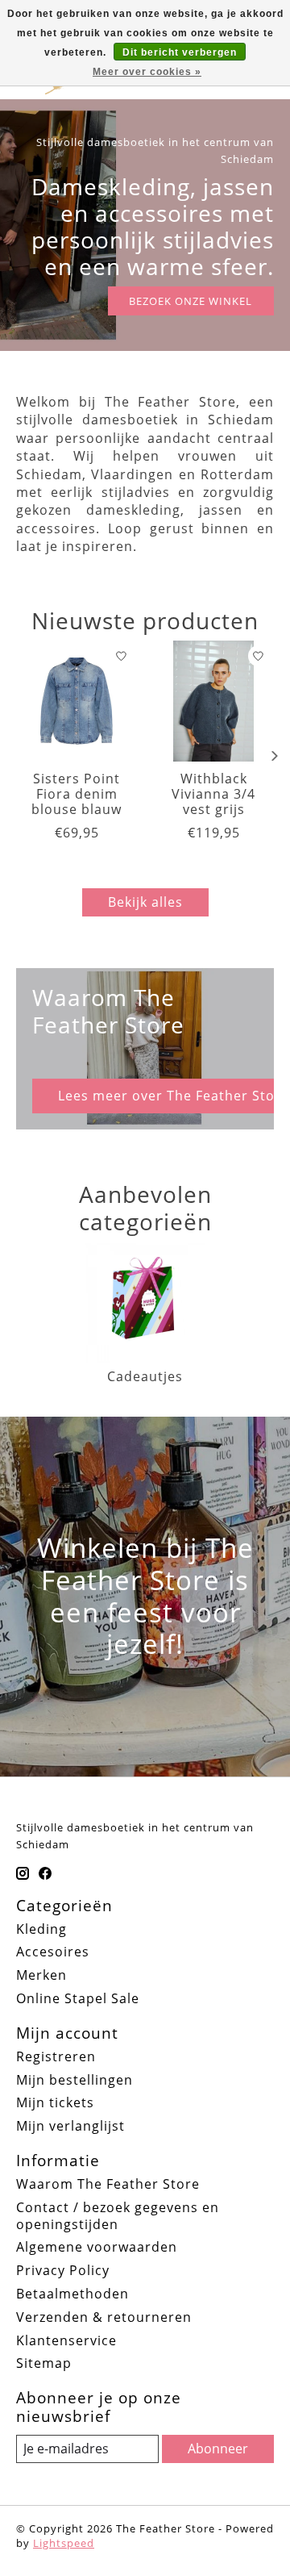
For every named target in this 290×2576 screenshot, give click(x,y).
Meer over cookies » (147, 72)
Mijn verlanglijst (70, 2126)
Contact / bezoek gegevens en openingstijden (118, 2216)
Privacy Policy (63, 2270)
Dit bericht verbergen (180, 52)
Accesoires (53, 1952)
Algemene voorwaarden (97, 2247)
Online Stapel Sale (78, 1998)
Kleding (41, 1929)
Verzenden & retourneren (104, 2317)
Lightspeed (64, 2543)
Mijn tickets (55, 2102)
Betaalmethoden (72, 2294)
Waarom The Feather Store (108, 2184)
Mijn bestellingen (75, 2080)
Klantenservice (66, 2340)
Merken (41, 1975)
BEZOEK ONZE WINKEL (191, 302)
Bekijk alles (145, 902)
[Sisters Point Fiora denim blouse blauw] (77, 701)
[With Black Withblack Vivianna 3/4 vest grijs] (213, 701)
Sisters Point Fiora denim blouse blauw (77, 794)
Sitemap (44, 2363)
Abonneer (218, 2449)
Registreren (56, 2056)
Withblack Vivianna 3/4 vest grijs (213, 794)
